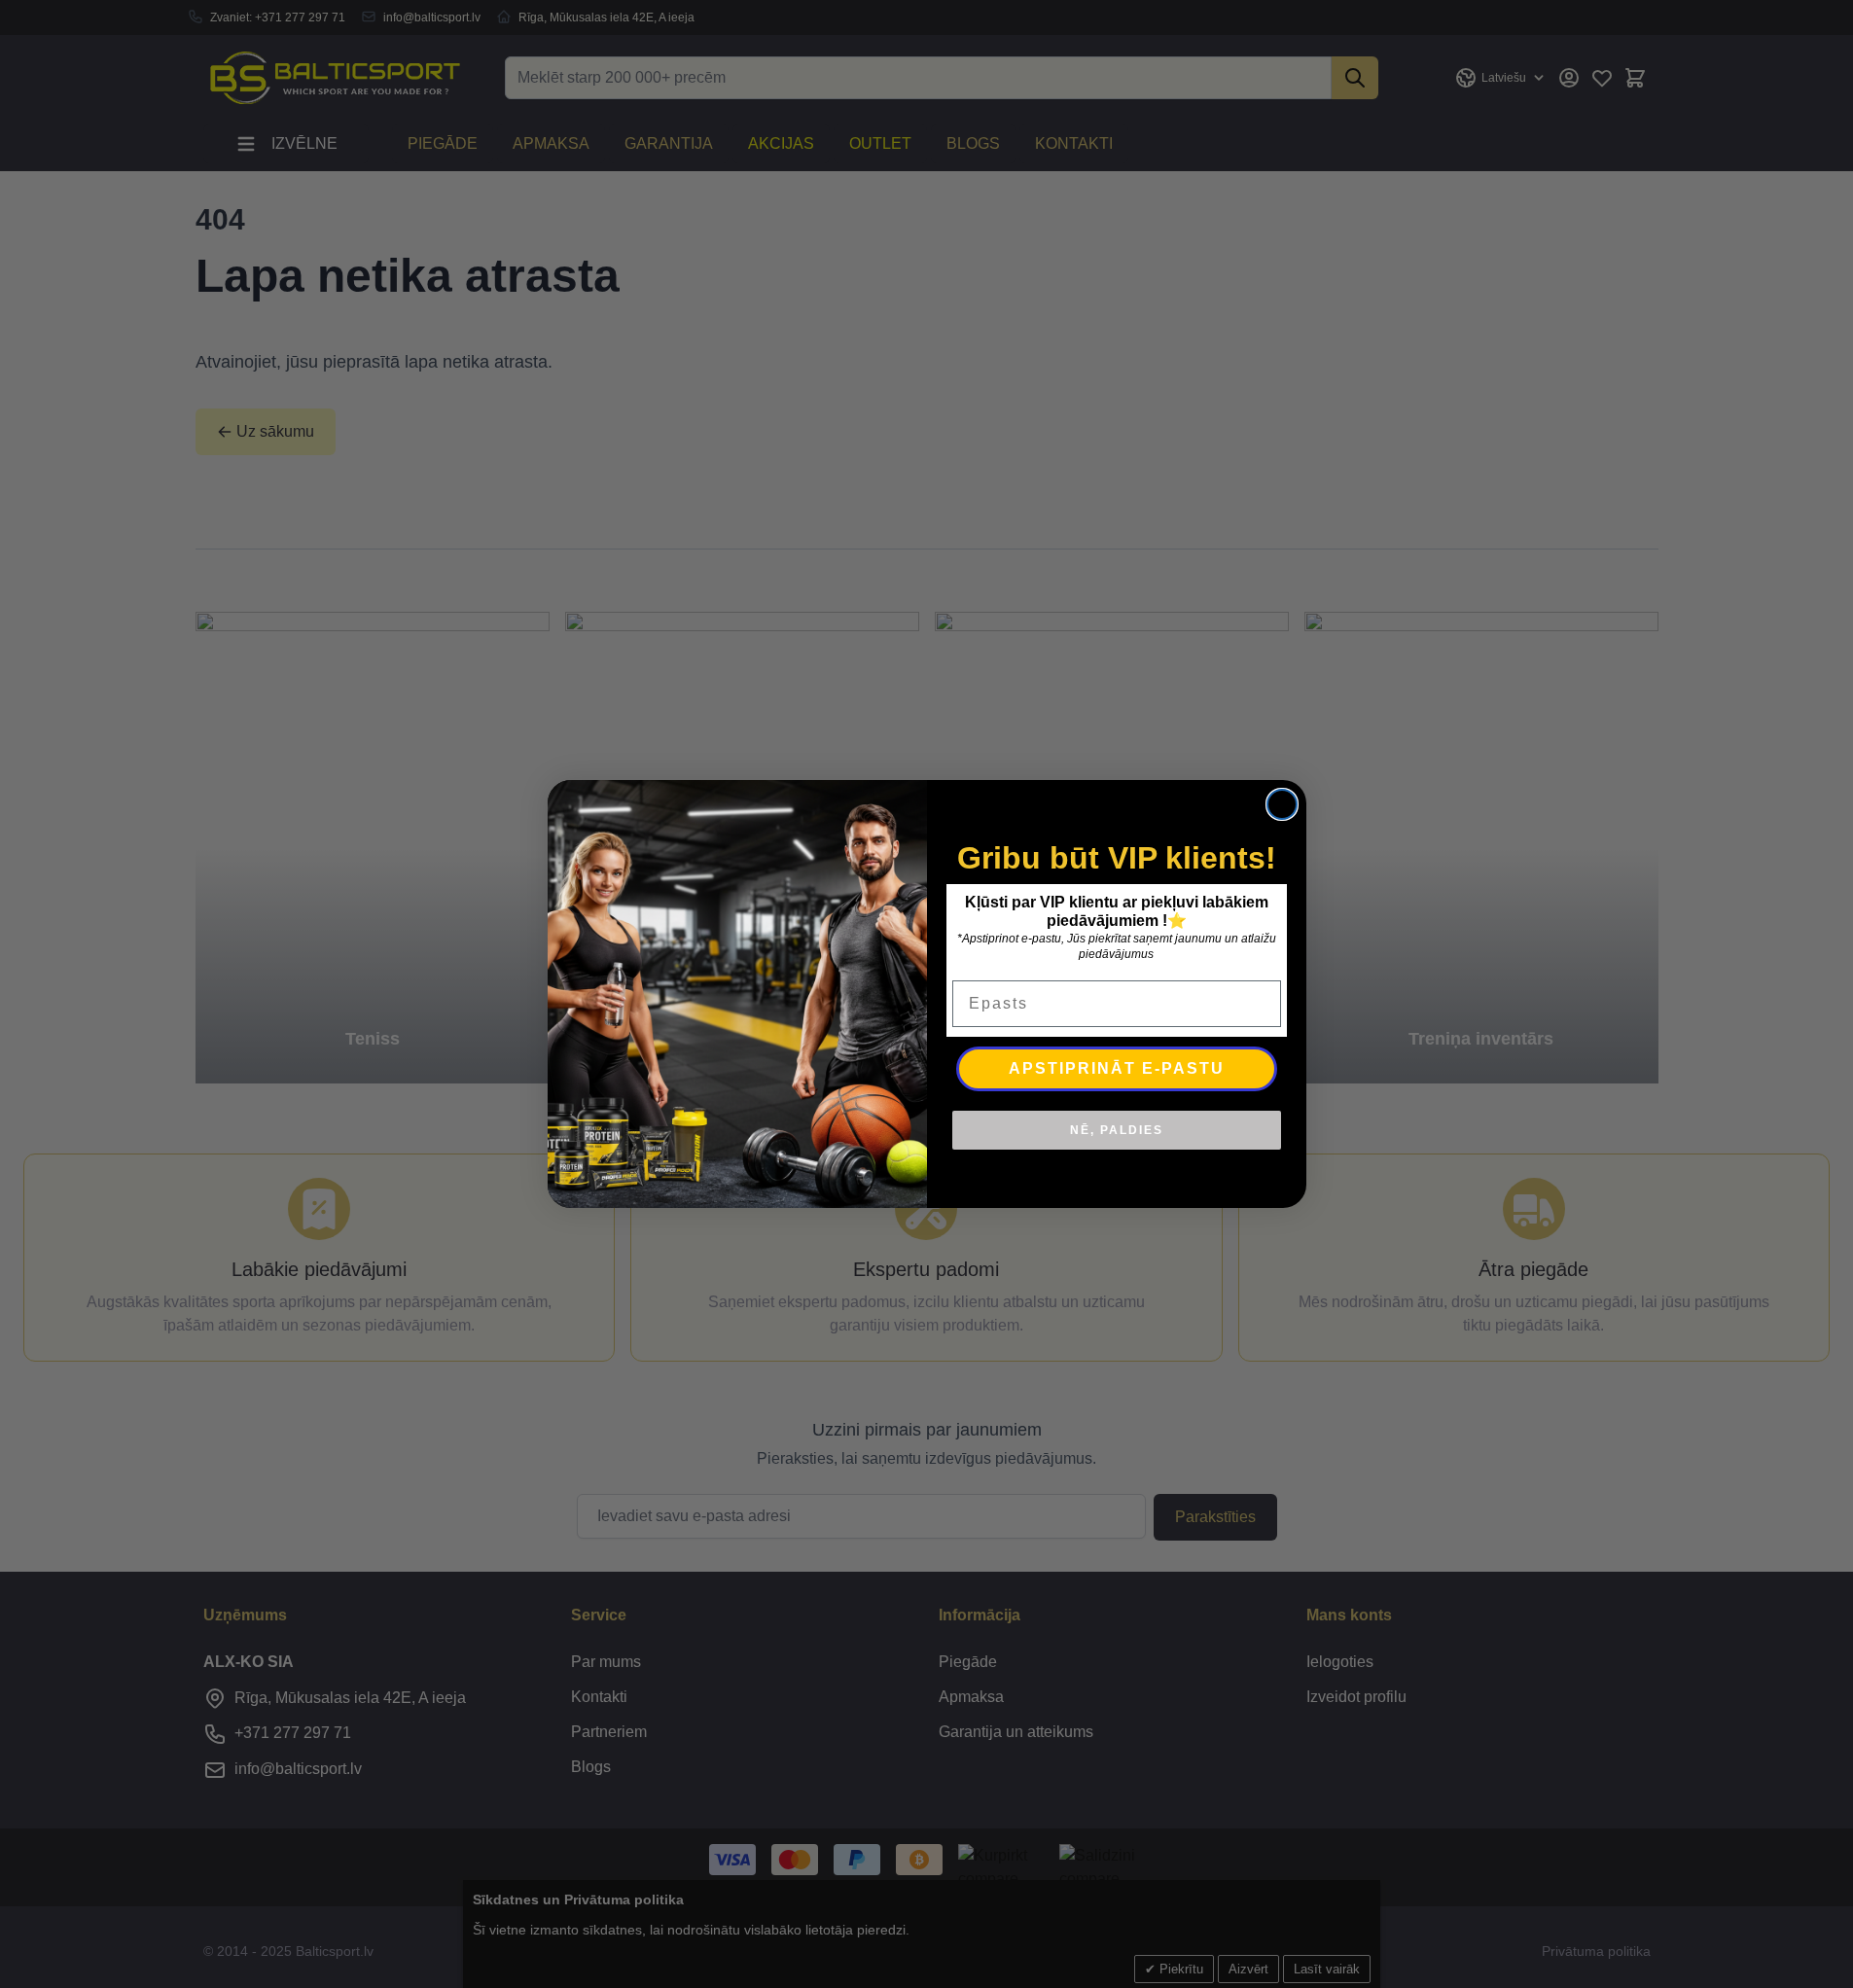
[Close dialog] (1282, 804)
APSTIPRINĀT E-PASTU (1117, 1068)
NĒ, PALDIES (1117, 1130)
